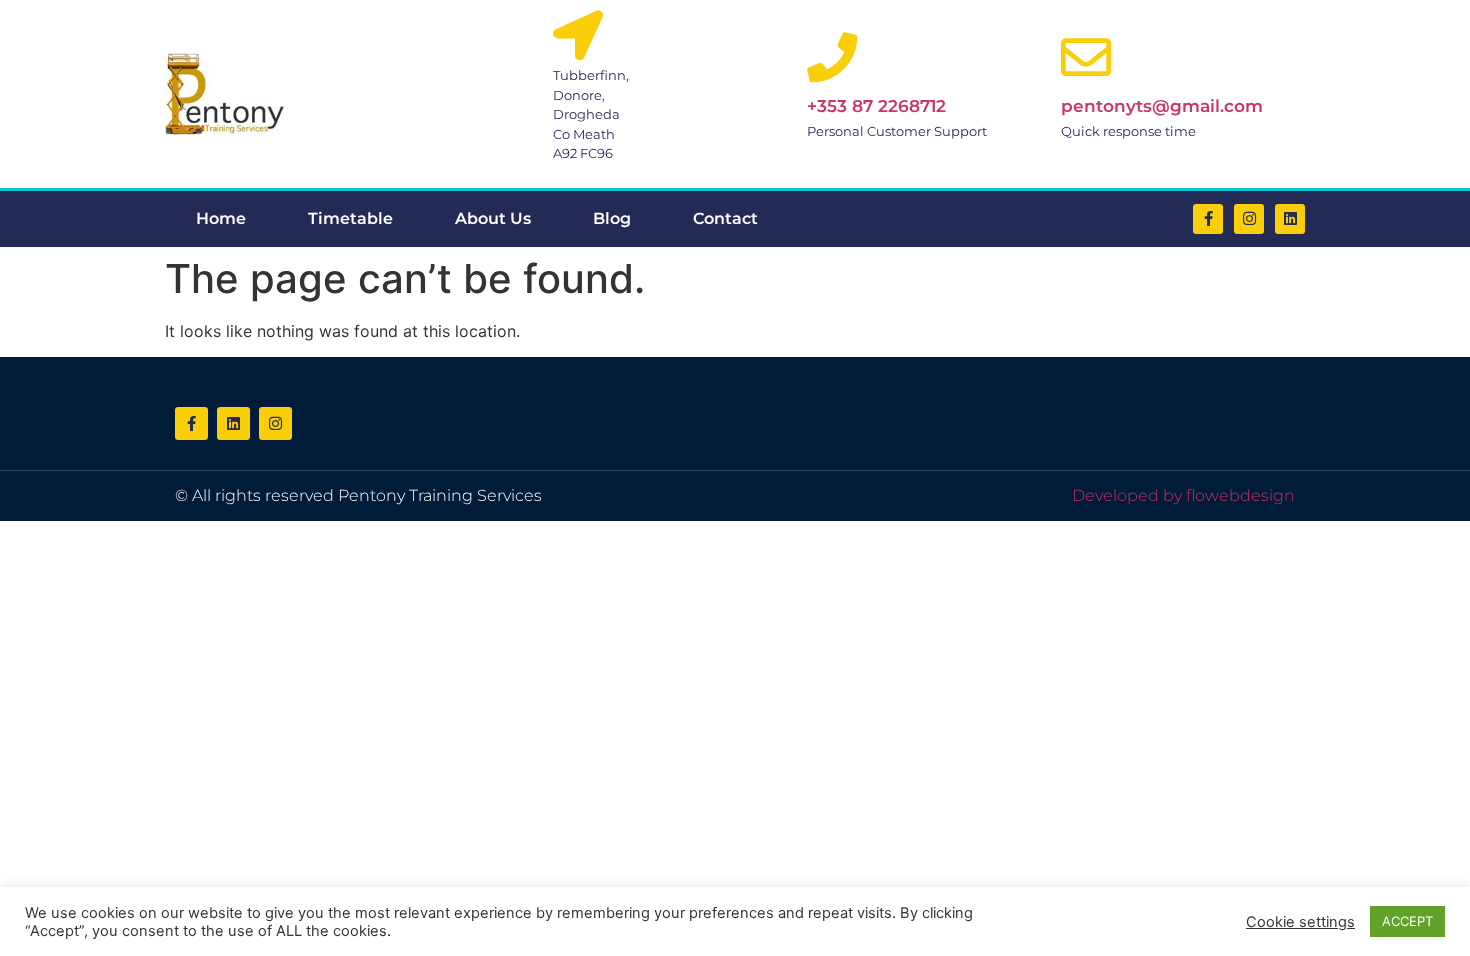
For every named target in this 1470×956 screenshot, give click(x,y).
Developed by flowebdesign (1183, 495)
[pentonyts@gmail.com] (1086, 57)
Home (221, 218)
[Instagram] (1249, 219)
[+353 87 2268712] (832, 57)
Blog (612, 218)
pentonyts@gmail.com (1162, 106)
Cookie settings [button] (1300, 922)
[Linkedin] (1290, 219)
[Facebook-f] (1208, 219)
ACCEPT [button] (1407, 921)
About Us (493, 218)
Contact (725, 218)
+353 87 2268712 (876, 106)
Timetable (350, 218)
